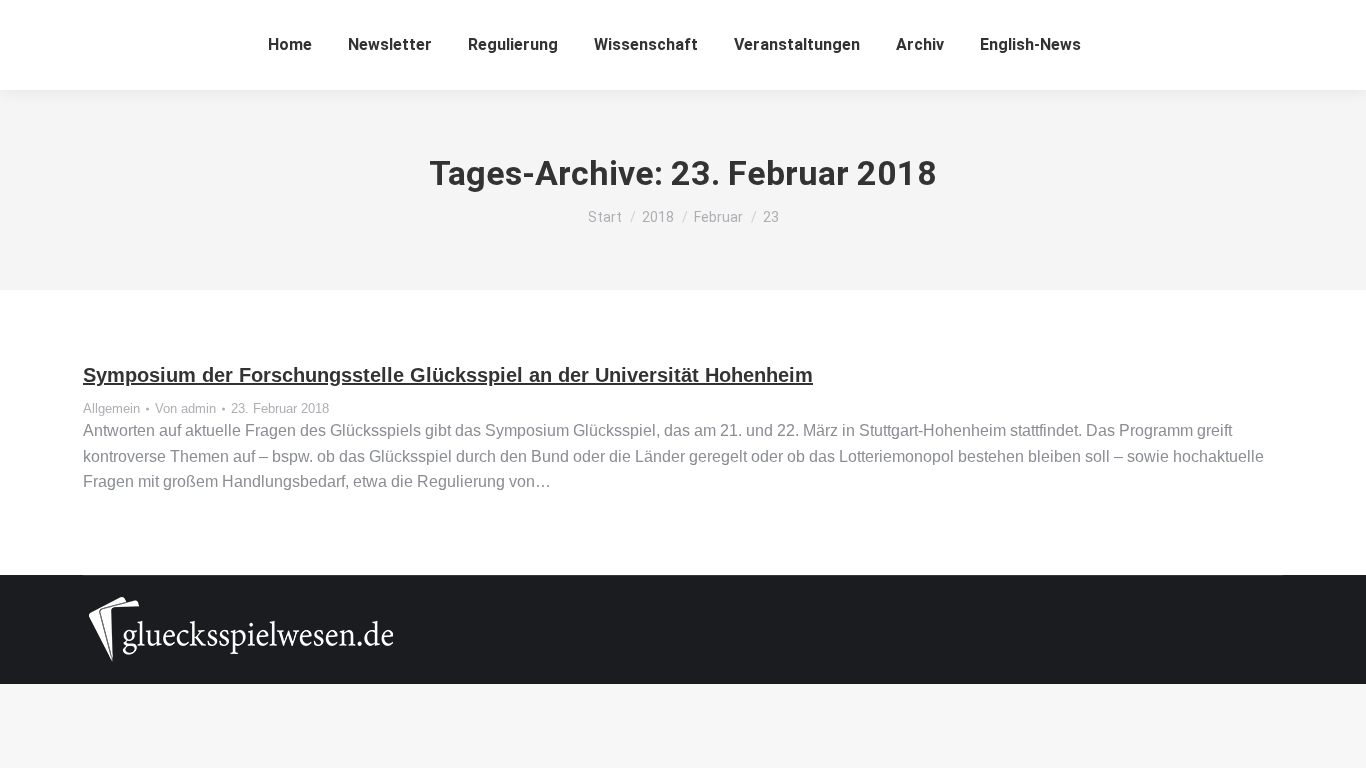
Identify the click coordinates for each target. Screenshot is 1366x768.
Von (185, 408)
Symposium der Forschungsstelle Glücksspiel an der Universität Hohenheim (448, 375)
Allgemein (111, 408)
